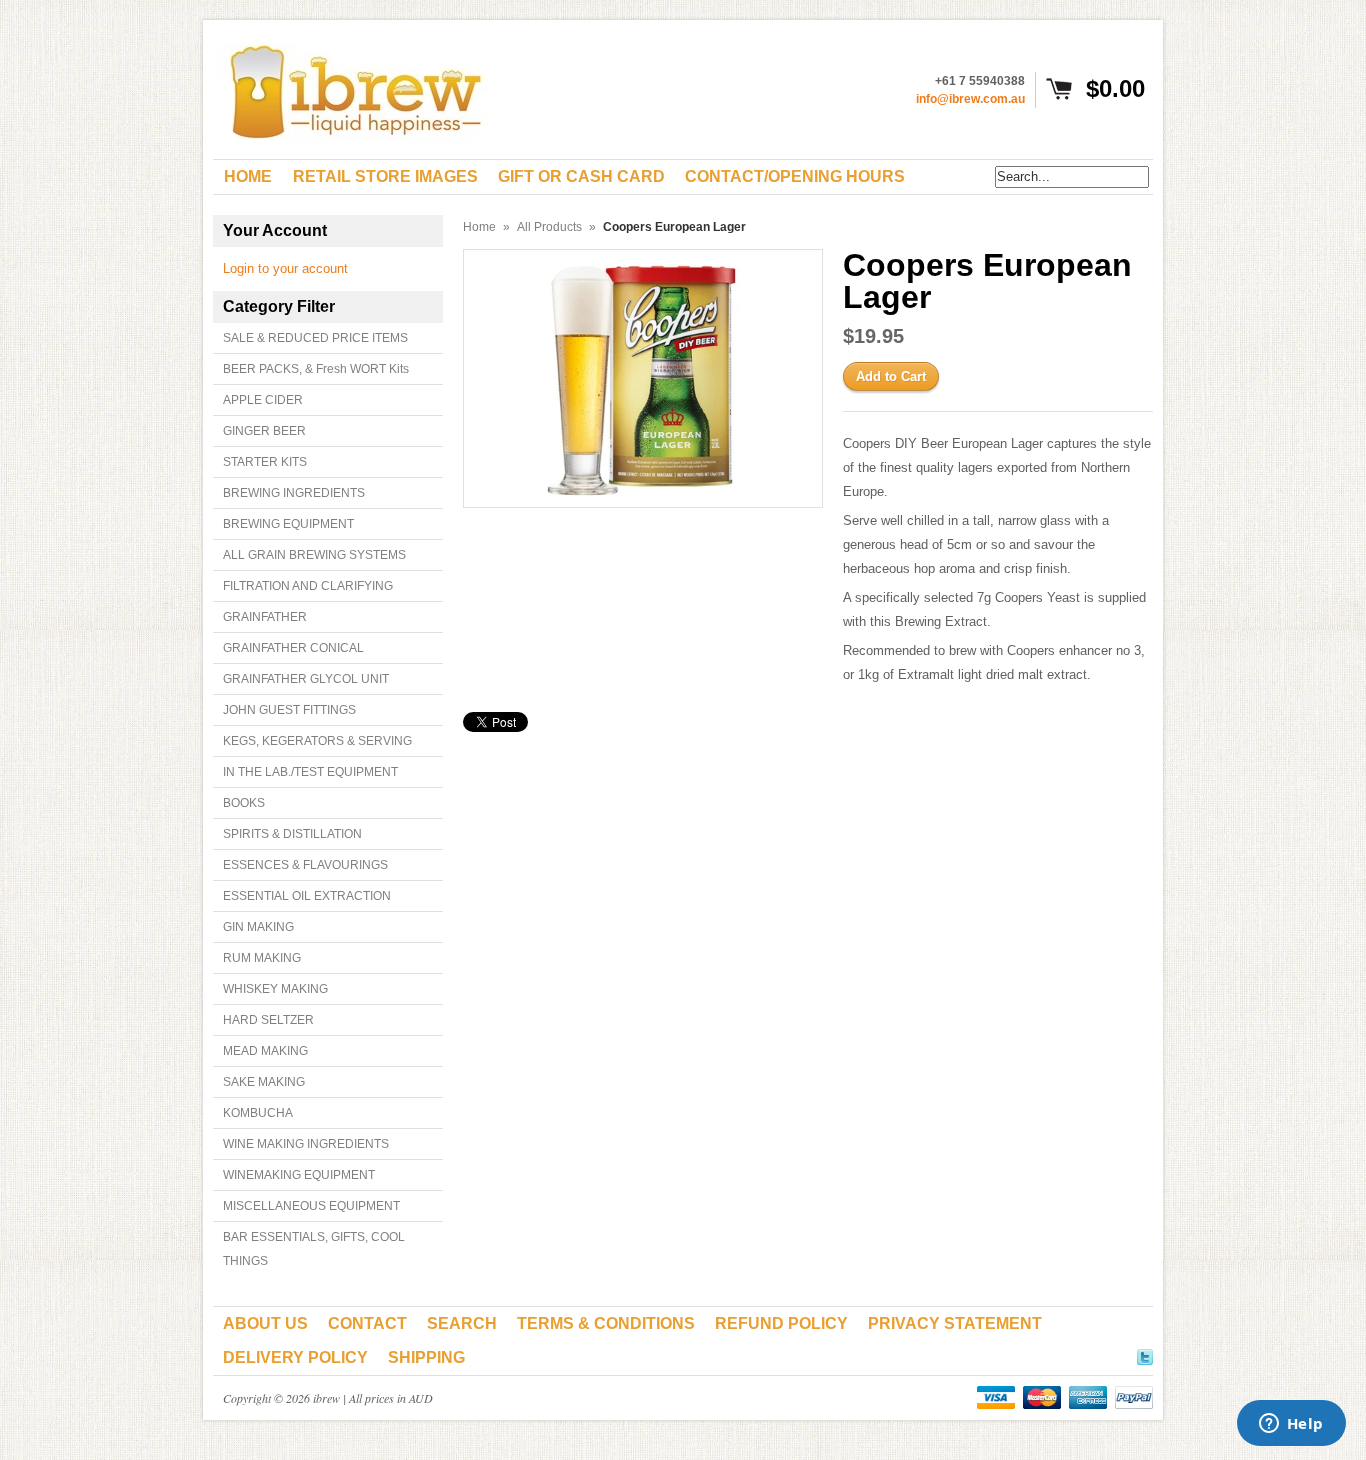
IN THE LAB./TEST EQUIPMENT (310, 772)
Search (462, 1323)
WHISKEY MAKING (275, 989)
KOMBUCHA (258, 1113)
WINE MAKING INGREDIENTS (306, 1144)
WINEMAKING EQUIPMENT (299, 1175)
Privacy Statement (955, 1323)
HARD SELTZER (268, 1020)
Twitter (1145, 1354)
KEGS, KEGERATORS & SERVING (317, 741)
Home (479, 227)
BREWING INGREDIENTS (294, 493)
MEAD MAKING (265, 1051)
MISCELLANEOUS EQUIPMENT (311, 1206)
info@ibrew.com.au (970, 99)
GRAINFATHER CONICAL (293, 648)
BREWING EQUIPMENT (288, 524)
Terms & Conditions (606, 1323)
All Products (549, 227)
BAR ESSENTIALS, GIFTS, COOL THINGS (314, 1249)
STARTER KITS (265, 462)
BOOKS (244, 803)
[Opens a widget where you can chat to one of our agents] (1291, 1425)
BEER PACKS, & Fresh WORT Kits (316, 369)
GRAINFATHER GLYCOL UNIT (306, 679)
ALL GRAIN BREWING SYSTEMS (314, 555)
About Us (265, 1323)
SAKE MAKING (264, 1082)
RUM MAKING (262, 958)
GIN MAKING (258, 927)
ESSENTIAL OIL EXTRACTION (307, 896)
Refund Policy (781, 1323)
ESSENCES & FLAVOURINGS (305, 865)
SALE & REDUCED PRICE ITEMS (315, 338)
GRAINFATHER (265, 617)
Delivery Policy (295, 1357)
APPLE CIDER (263, 400)
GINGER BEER (264, 431)
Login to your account (285, 268)
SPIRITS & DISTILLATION (292, 834)
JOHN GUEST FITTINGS (289, 710)
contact (367, 1323)
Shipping (426, 1357)
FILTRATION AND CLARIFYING (308, 586)
